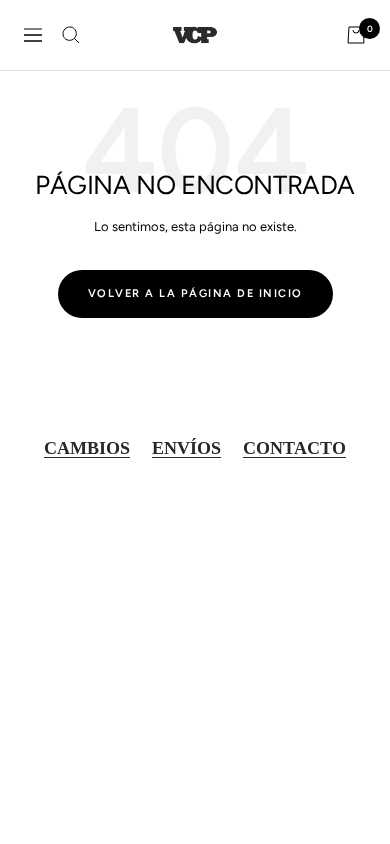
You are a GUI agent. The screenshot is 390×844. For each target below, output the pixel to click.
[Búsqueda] (71, 35)
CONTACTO (294, 448)
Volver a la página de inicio (195, 293)
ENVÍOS (186, 448)
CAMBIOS (87, 448)
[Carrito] (356, 35)
